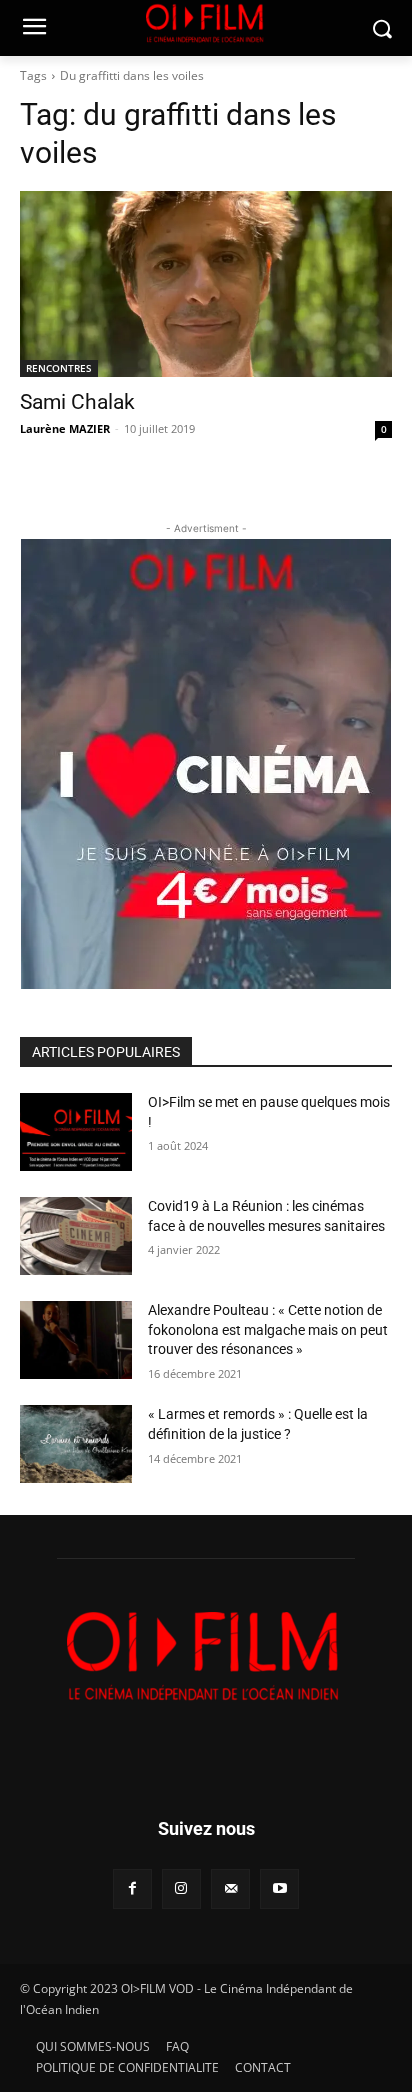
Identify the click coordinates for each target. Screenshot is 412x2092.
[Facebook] (132, 1888)
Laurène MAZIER (65, 428)
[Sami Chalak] (206, 284)
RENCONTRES (59, 368)
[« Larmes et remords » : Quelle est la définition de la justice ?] (76, 1444)
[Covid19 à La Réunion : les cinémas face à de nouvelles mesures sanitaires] (76, 1236)
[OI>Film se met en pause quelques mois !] (76, 1132)
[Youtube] (279, 1888)
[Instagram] (181, 1888)
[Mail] (230, 1888)
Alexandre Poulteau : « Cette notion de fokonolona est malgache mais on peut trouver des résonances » (268, 1329)
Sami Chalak (77, 402)
